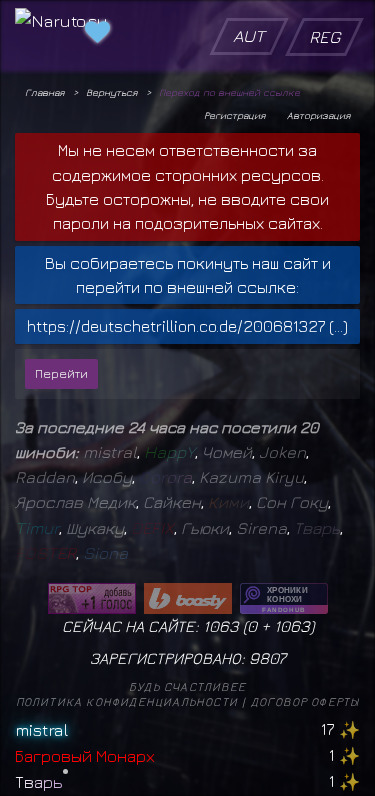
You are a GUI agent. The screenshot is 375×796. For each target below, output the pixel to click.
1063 (292, 626)
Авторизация (318, 115)
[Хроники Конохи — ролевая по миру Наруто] (284, 598)
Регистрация (234, 115)
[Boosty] (188, 598)
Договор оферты (305, 701)
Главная (44, 92)
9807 (267, 658)
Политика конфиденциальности (127, 701)
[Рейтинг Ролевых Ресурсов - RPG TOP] (92, 598)
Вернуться (111, 92)
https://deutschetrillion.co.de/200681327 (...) (187, 326)
